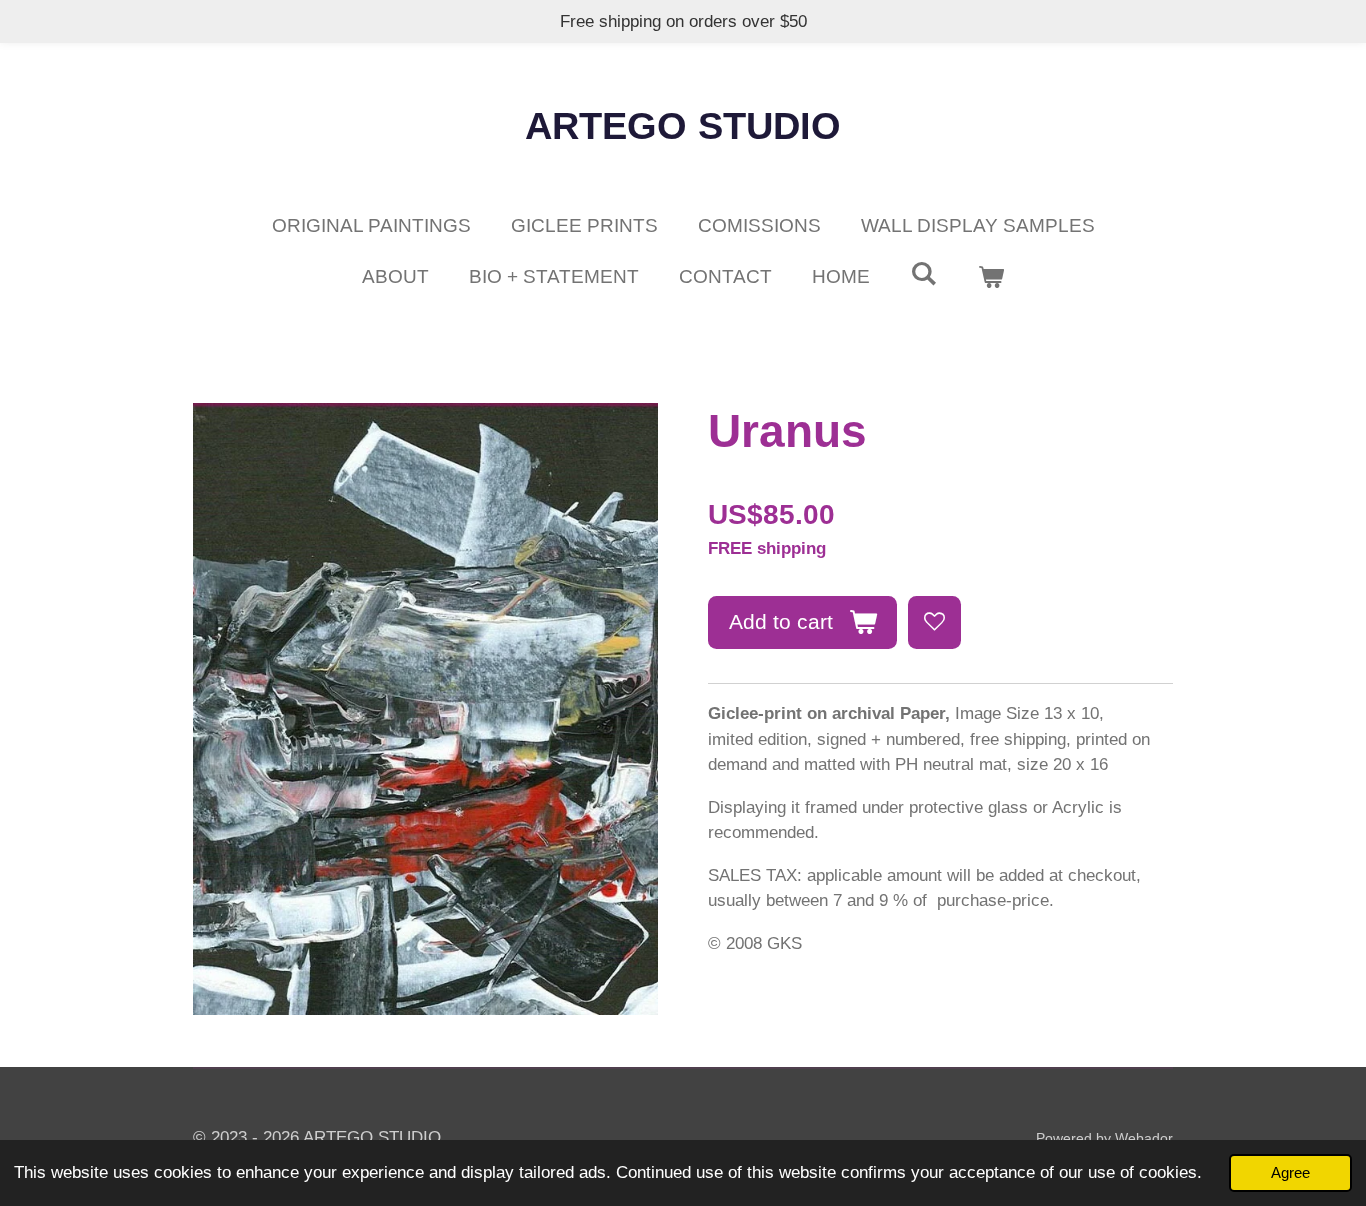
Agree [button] (1290, 1172)
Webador (1144, 1138)
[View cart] (990, 277)
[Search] (923, 274)
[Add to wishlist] (934, 622)
